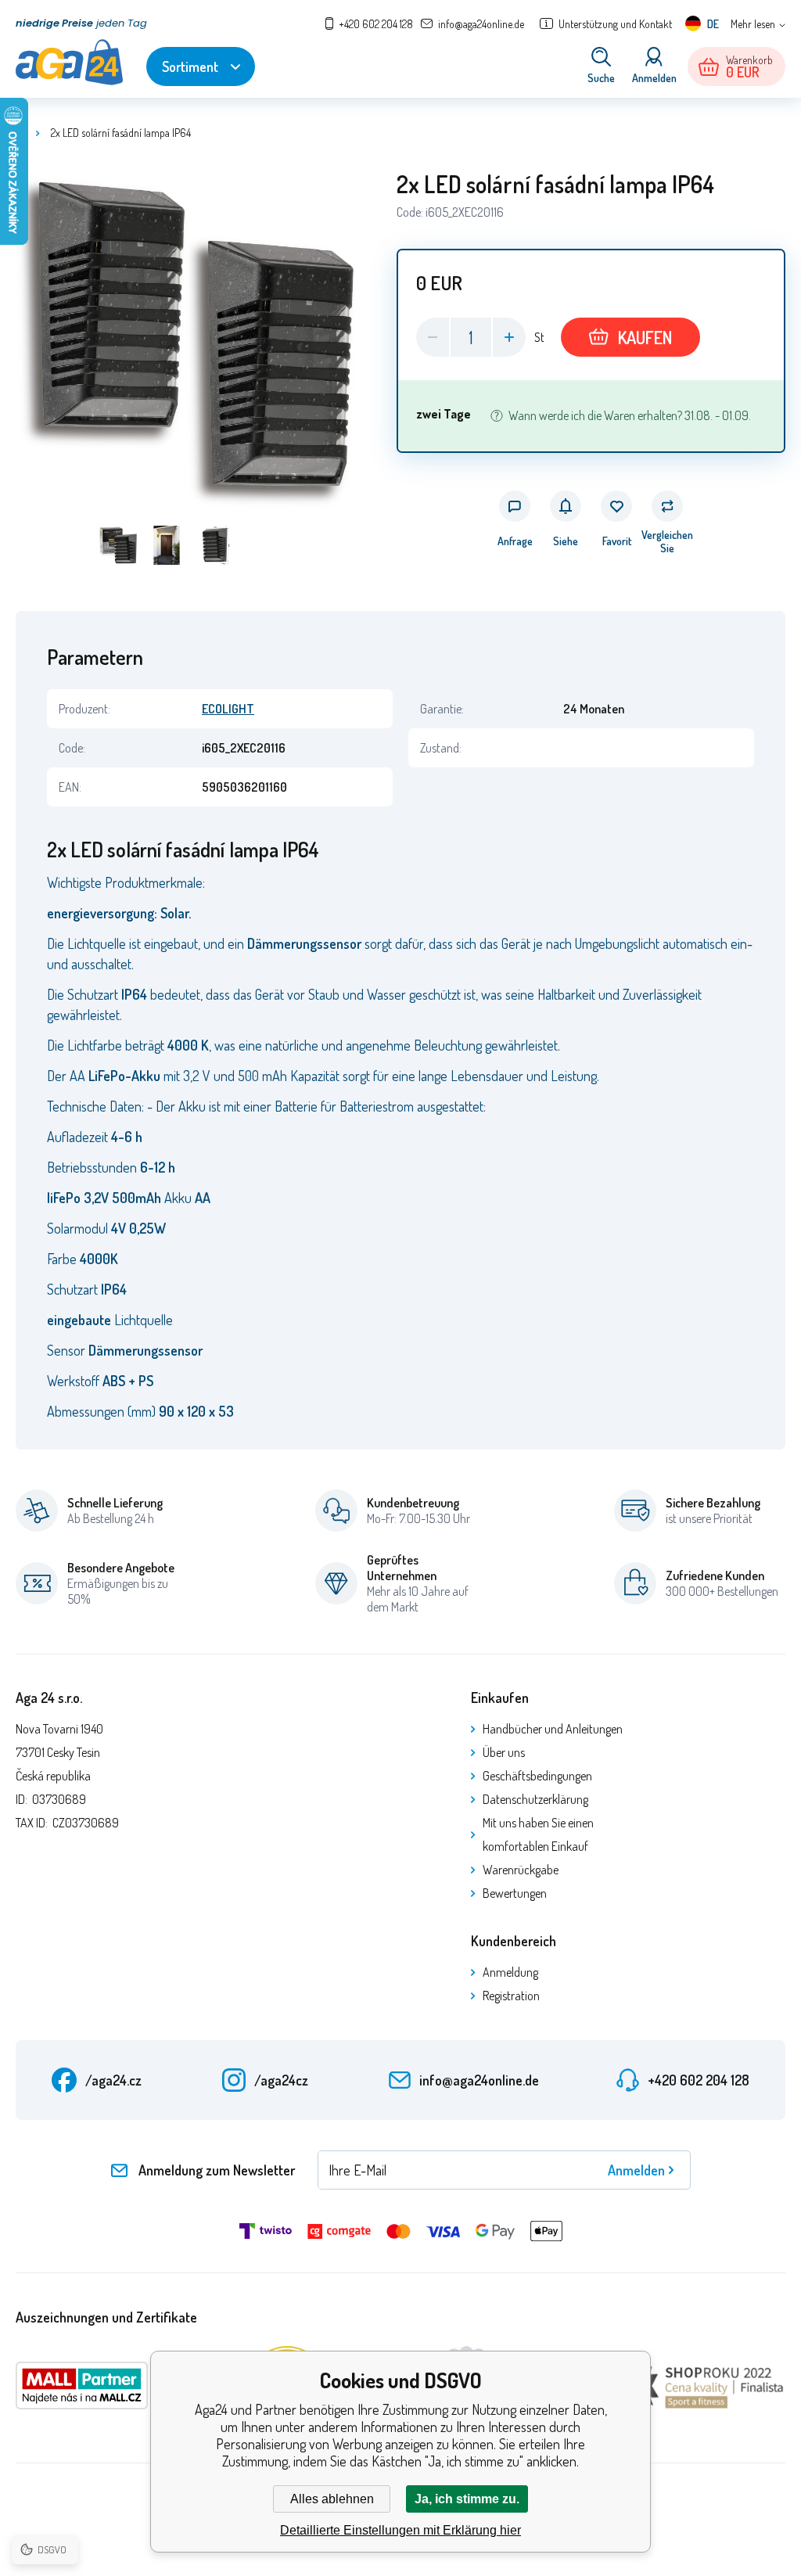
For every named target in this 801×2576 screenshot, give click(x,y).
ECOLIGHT (228, 709)
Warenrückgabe (521, 1870)
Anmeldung (510, 1972)
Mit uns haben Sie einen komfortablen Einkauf (538, 1834)
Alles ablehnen (332, 2499)
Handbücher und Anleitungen (553, 1729)
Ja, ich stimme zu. (467, 2499)
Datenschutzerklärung (535, 1799)
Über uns (504, 1752)
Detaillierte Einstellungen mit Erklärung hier (400, 2530)
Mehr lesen (753, 24)
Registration (511, 1996)
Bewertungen (515, 1893)
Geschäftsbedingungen (537, 1776)
